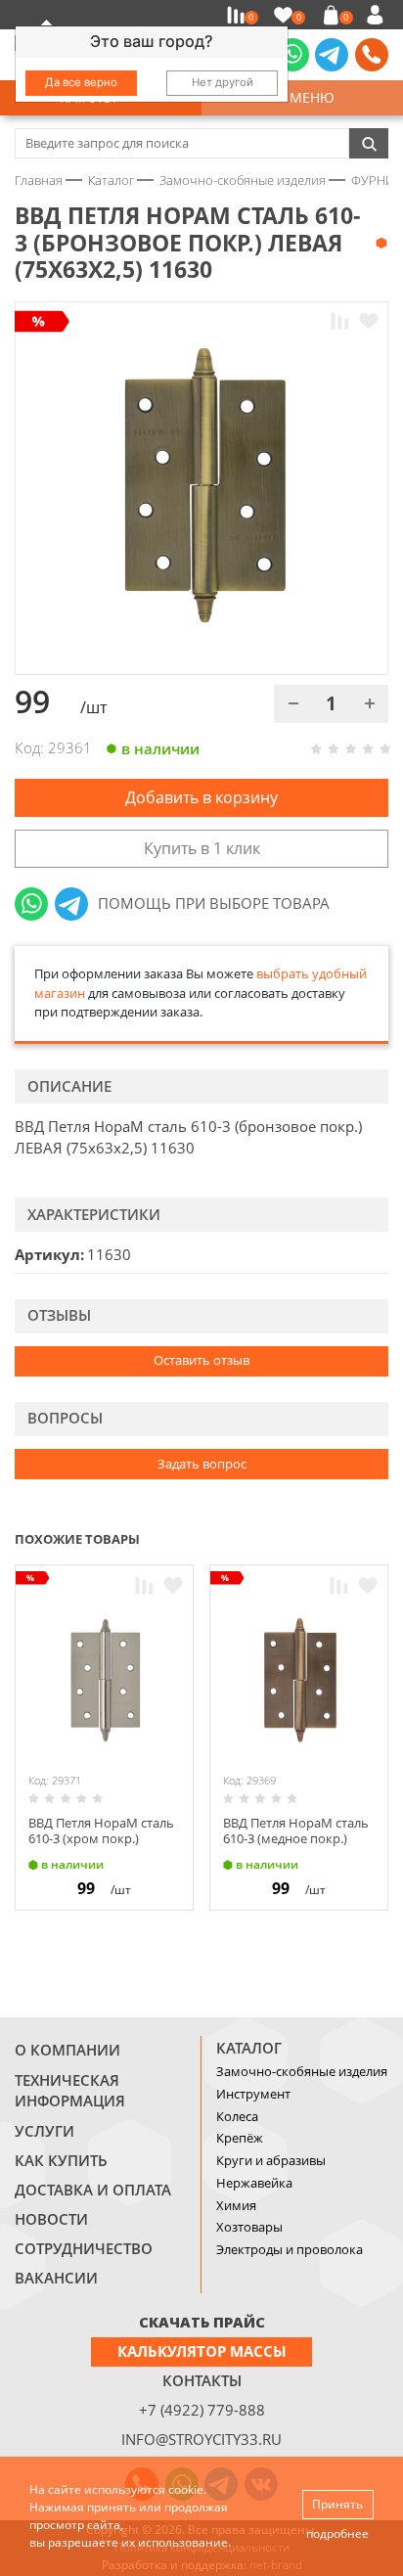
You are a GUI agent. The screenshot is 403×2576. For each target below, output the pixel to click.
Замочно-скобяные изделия (302, 2071)
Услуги (45, 2131)
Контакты (202, 2380)
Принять (337, 2504)
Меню (308, 97)
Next (380, 1538)
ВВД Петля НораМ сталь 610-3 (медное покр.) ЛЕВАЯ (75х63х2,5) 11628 (296, 1838)
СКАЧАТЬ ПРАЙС (202, 2322)
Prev (340, 1538)
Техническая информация (70, 2091)
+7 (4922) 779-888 (202, 2410)
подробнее (337, 2533)
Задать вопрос (202, 1464)
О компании (67, 2050)
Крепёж (240, 2138)
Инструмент (253, 2094)
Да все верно (81, 82)
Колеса (237, 2116)
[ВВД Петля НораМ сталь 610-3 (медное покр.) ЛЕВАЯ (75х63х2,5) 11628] (299, 1681)
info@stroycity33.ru (201, 2439)
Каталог (249, 2048)
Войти (378, 15)
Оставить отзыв (201, 1360)
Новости (51, 2219)
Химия (236, 2205)
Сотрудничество (84, 2248)
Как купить (61, 2160)
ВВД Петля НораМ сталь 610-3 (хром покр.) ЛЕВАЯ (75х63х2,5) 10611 (101, 1838)
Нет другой (223, 82)
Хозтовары (249, 2227)
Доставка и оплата (93, 2190)
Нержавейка (254, 2183)
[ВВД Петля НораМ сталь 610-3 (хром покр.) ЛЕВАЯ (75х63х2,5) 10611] (104, 1681)
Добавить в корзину (201, 797)
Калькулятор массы (202, 2351)
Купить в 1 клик (202, 848)
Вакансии (56, 2278)
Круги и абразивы (271, 2160)
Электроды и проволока (290, 2249)
